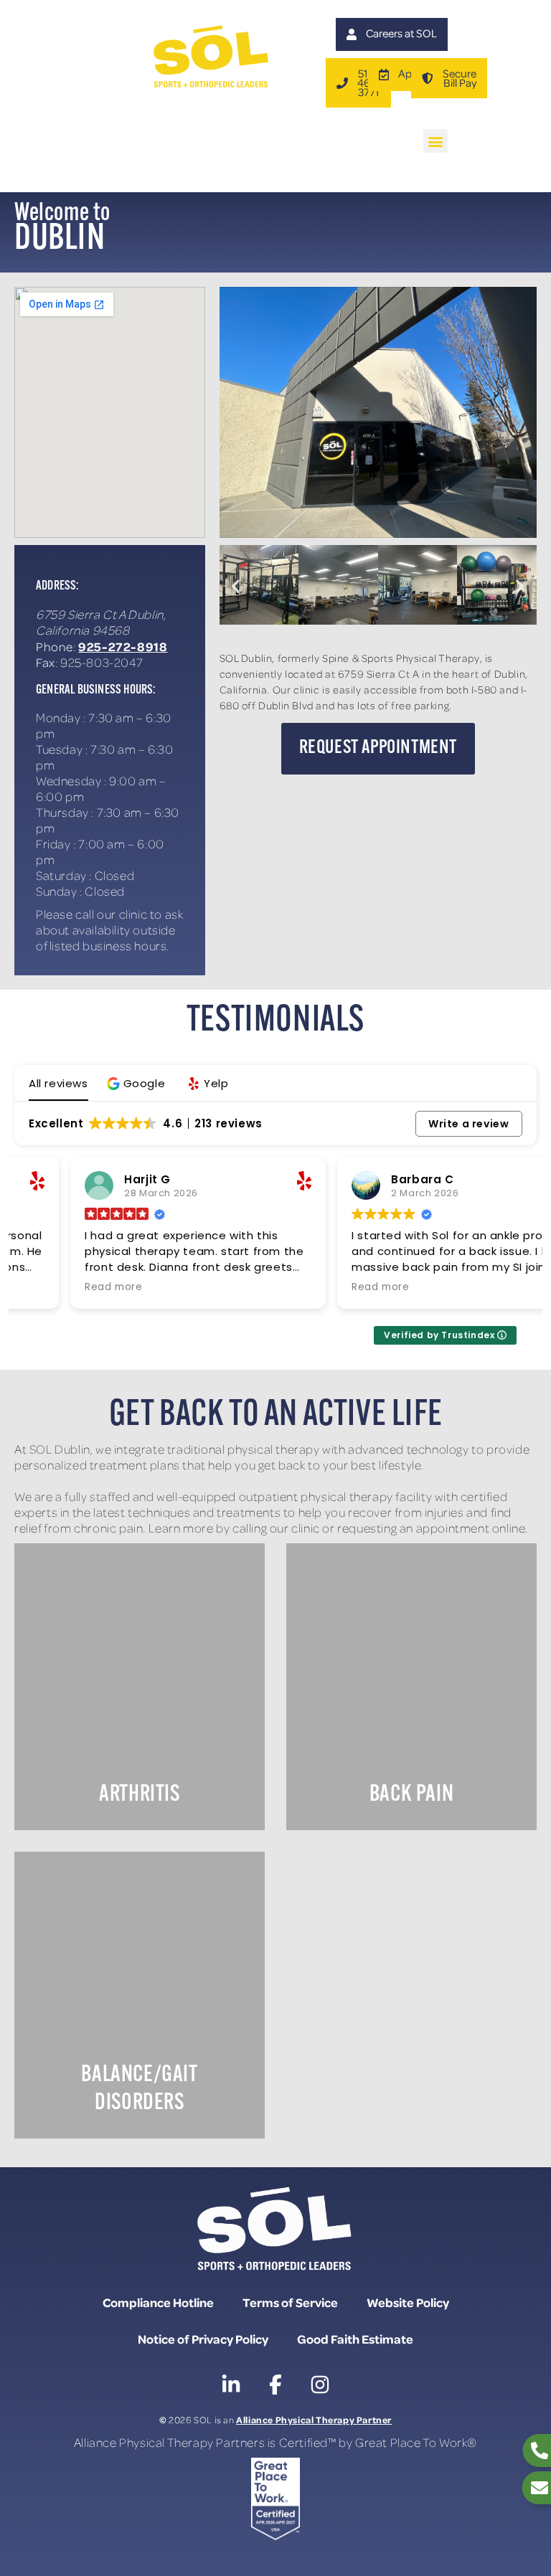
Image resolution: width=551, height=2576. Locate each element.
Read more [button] (57, 1287)
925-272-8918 (123, 646)
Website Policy (408, 2302)
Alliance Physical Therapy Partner (314, 2419)
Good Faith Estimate (355, 2339)
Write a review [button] (468, 1124)
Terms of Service (290, 2302)
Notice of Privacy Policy (203, 2339)
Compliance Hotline (158, 2302)
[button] (435, 141)
